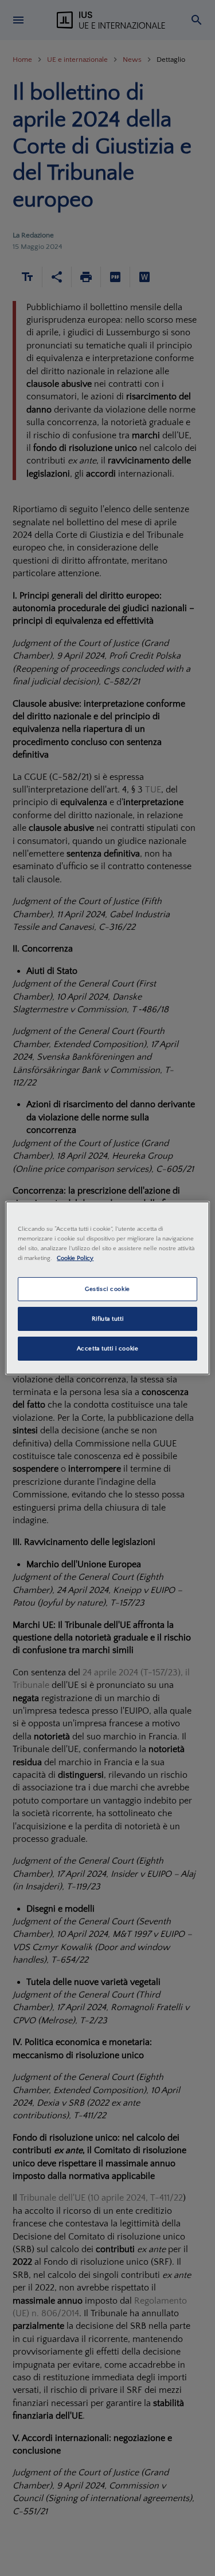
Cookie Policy (75, 1258)
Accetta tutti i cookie (108, 1348)
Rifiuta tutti (107, 1319)
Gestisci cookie (107, 1289)
